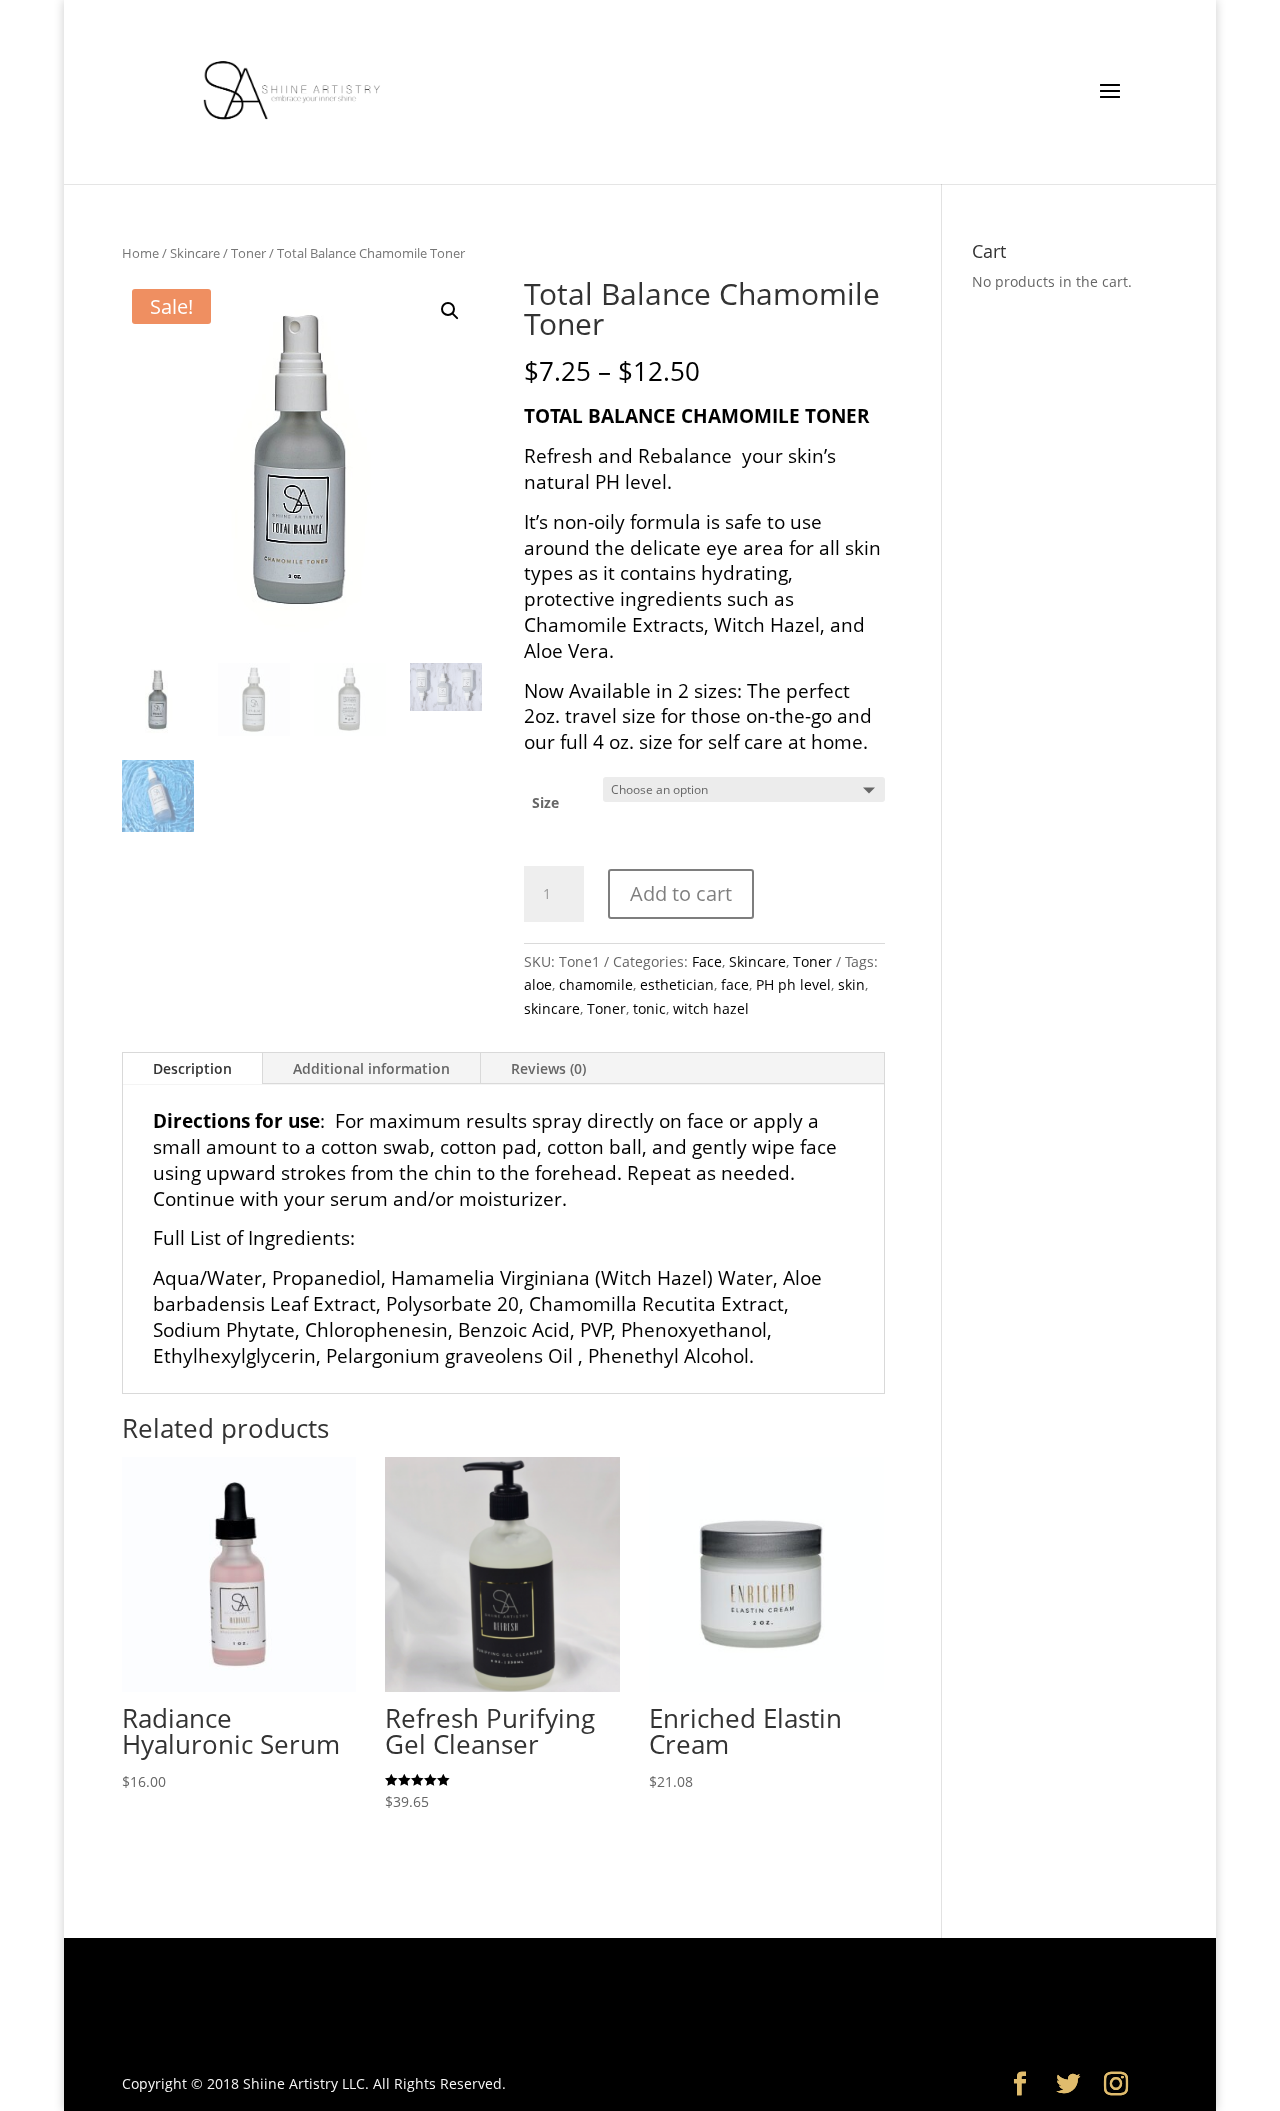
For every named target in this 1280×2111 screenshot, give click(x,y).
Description (192, 1068)
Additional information (371, 1068)
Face (707, 961)
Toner (248, 253)
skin (851, 984)
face (735, 984)
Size (545, 802)
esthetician (677, 984)
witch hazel (711, 1008)
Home (140, 253)
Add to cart (681, 893)
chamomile (596, 984)
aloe (538, 984)
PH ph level (793, 984)
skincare (552, 1008)
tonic (649, 1008)
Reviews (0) (548, 1068)
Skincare (195, 253)
